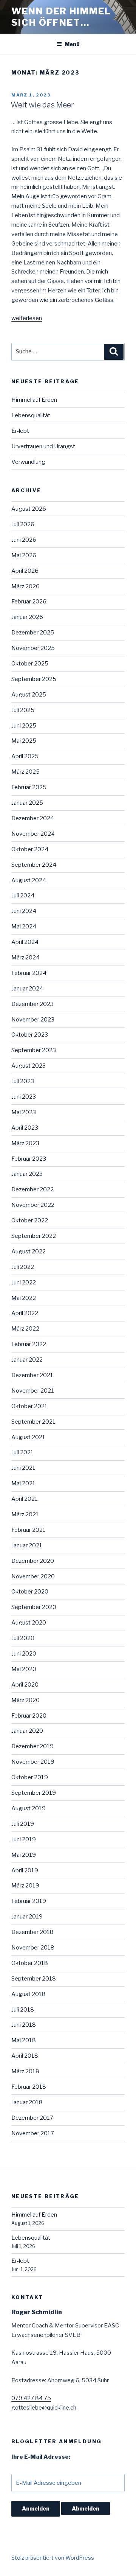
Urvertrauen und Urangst (43, 446)
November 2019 (33, 1762)
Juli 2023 (23, 1081)
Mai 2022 (24, 1298)
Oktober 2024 (30, 849)
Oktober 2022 (30, 1220)
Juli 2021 (22, 1452)
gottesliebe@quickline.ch (44, 2408)
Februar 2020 (29, 1716)
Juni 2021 (23, 1468)
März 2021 (25, 1514)
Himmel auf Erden (34, 400)
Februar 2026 (29, 602)
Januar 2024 (27, 989)
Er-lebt (20, 431)
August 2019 (29, 1808)
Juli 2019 (23, 1824)
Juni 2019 (24, 1839)
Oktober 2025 (30, 664)
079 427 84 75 (31, 2398)
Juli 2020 (23, 1638)
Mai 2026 (24, 555)
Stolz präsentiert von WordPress (53, 2558)
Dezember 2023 (32, 1004)
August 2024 (29, 880)
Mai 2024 (24, 927)
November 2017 (33, 2133)
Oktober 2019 (30, 1777)
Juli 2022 (23, 1267)
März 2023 (25, 1143)
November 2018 (33, 1948)
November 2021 (33, 1391)
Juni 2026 (24, 540)
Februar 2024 (29, 973)
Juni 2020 (24, 1654)
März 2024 (25, 958)
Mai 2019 (24, 1855)
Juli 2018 (23, 2010)
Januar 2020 (27, 1731)
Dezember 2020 (33, 1561)
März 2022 (25, 1329)
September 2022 (34, 1236)
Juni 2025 (24, 726)
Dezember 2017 (32, 2118)
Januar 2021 (27, 1545)
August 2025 (29, 695)
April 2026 (25, 571)
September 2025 (34, 679)
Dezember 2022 (32, 1189)
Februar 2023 (29, 1159)
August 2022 (29, 1251)
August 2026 (29, 509)
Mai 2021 (23, 1483)
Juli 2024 (23, 895)
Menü (72, 44)
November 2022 (33, 1205)
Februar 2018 (29, 2087)
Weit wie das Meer (42, 105)
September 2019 (34, 1793)
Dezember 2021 (32, 1375)
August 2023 (29, 1066)
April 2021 (25, 1499)
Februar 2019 (29, 1901)
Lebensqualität (31, 415)
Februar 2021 (29, 1530)
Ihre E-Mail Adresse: (41, 2457)
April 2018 (25, 2056)
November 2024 (33, 834)
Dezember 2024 (33, 818)
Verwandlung (28, 462)
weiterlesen (27, 318)
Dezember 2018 (32, 1932)
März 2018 (25, 2071)
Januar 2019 (27, 1917)
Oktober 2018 (30, 1963)
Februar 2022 (29, 1344)
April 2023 (25, 1128)
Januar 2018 (27, 2102)
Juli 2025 (23, 710)
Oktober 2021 (29, 1406)
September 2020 (34, 1607)
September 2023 (34, 1050)
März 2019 (25, 1886)
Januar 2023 (27, 1174)
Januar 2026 (27, 617)
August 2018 (29, 1994)
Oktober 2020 (30, 1592)
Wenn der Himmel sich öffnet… (61, 17)
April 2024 (25, 942)
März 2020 (25, 1700)
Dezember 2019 (32, 1746)
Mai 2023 (24, 1112)
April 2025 (25, 756)
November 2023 (33, 1020)
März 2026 (25, 586)
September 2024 (34, 865)
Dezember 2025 (33, 633)
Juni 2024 (24, 911)
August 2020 (29, 1623)
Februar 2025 (29, 787)
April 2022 (25, 1313)
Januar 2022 (27, 1360)
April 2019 (25, 1870)
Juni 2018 (24, 2025)
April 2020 (25, 1685)
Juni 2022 (24, 1283)
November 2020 (33, 1576)
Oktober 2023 (30, 1035)
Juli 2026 (23, 524)
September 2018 (34, 1979)
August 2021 (28, 1437)
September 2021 (33, 1422)
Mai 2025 (24, 741)
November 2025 (33, 648)
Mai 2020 (24, 1669)
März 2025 (25, 772)
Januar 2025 (27, 803)
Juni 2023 (24, 1097)
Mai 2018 (24, 2040)
